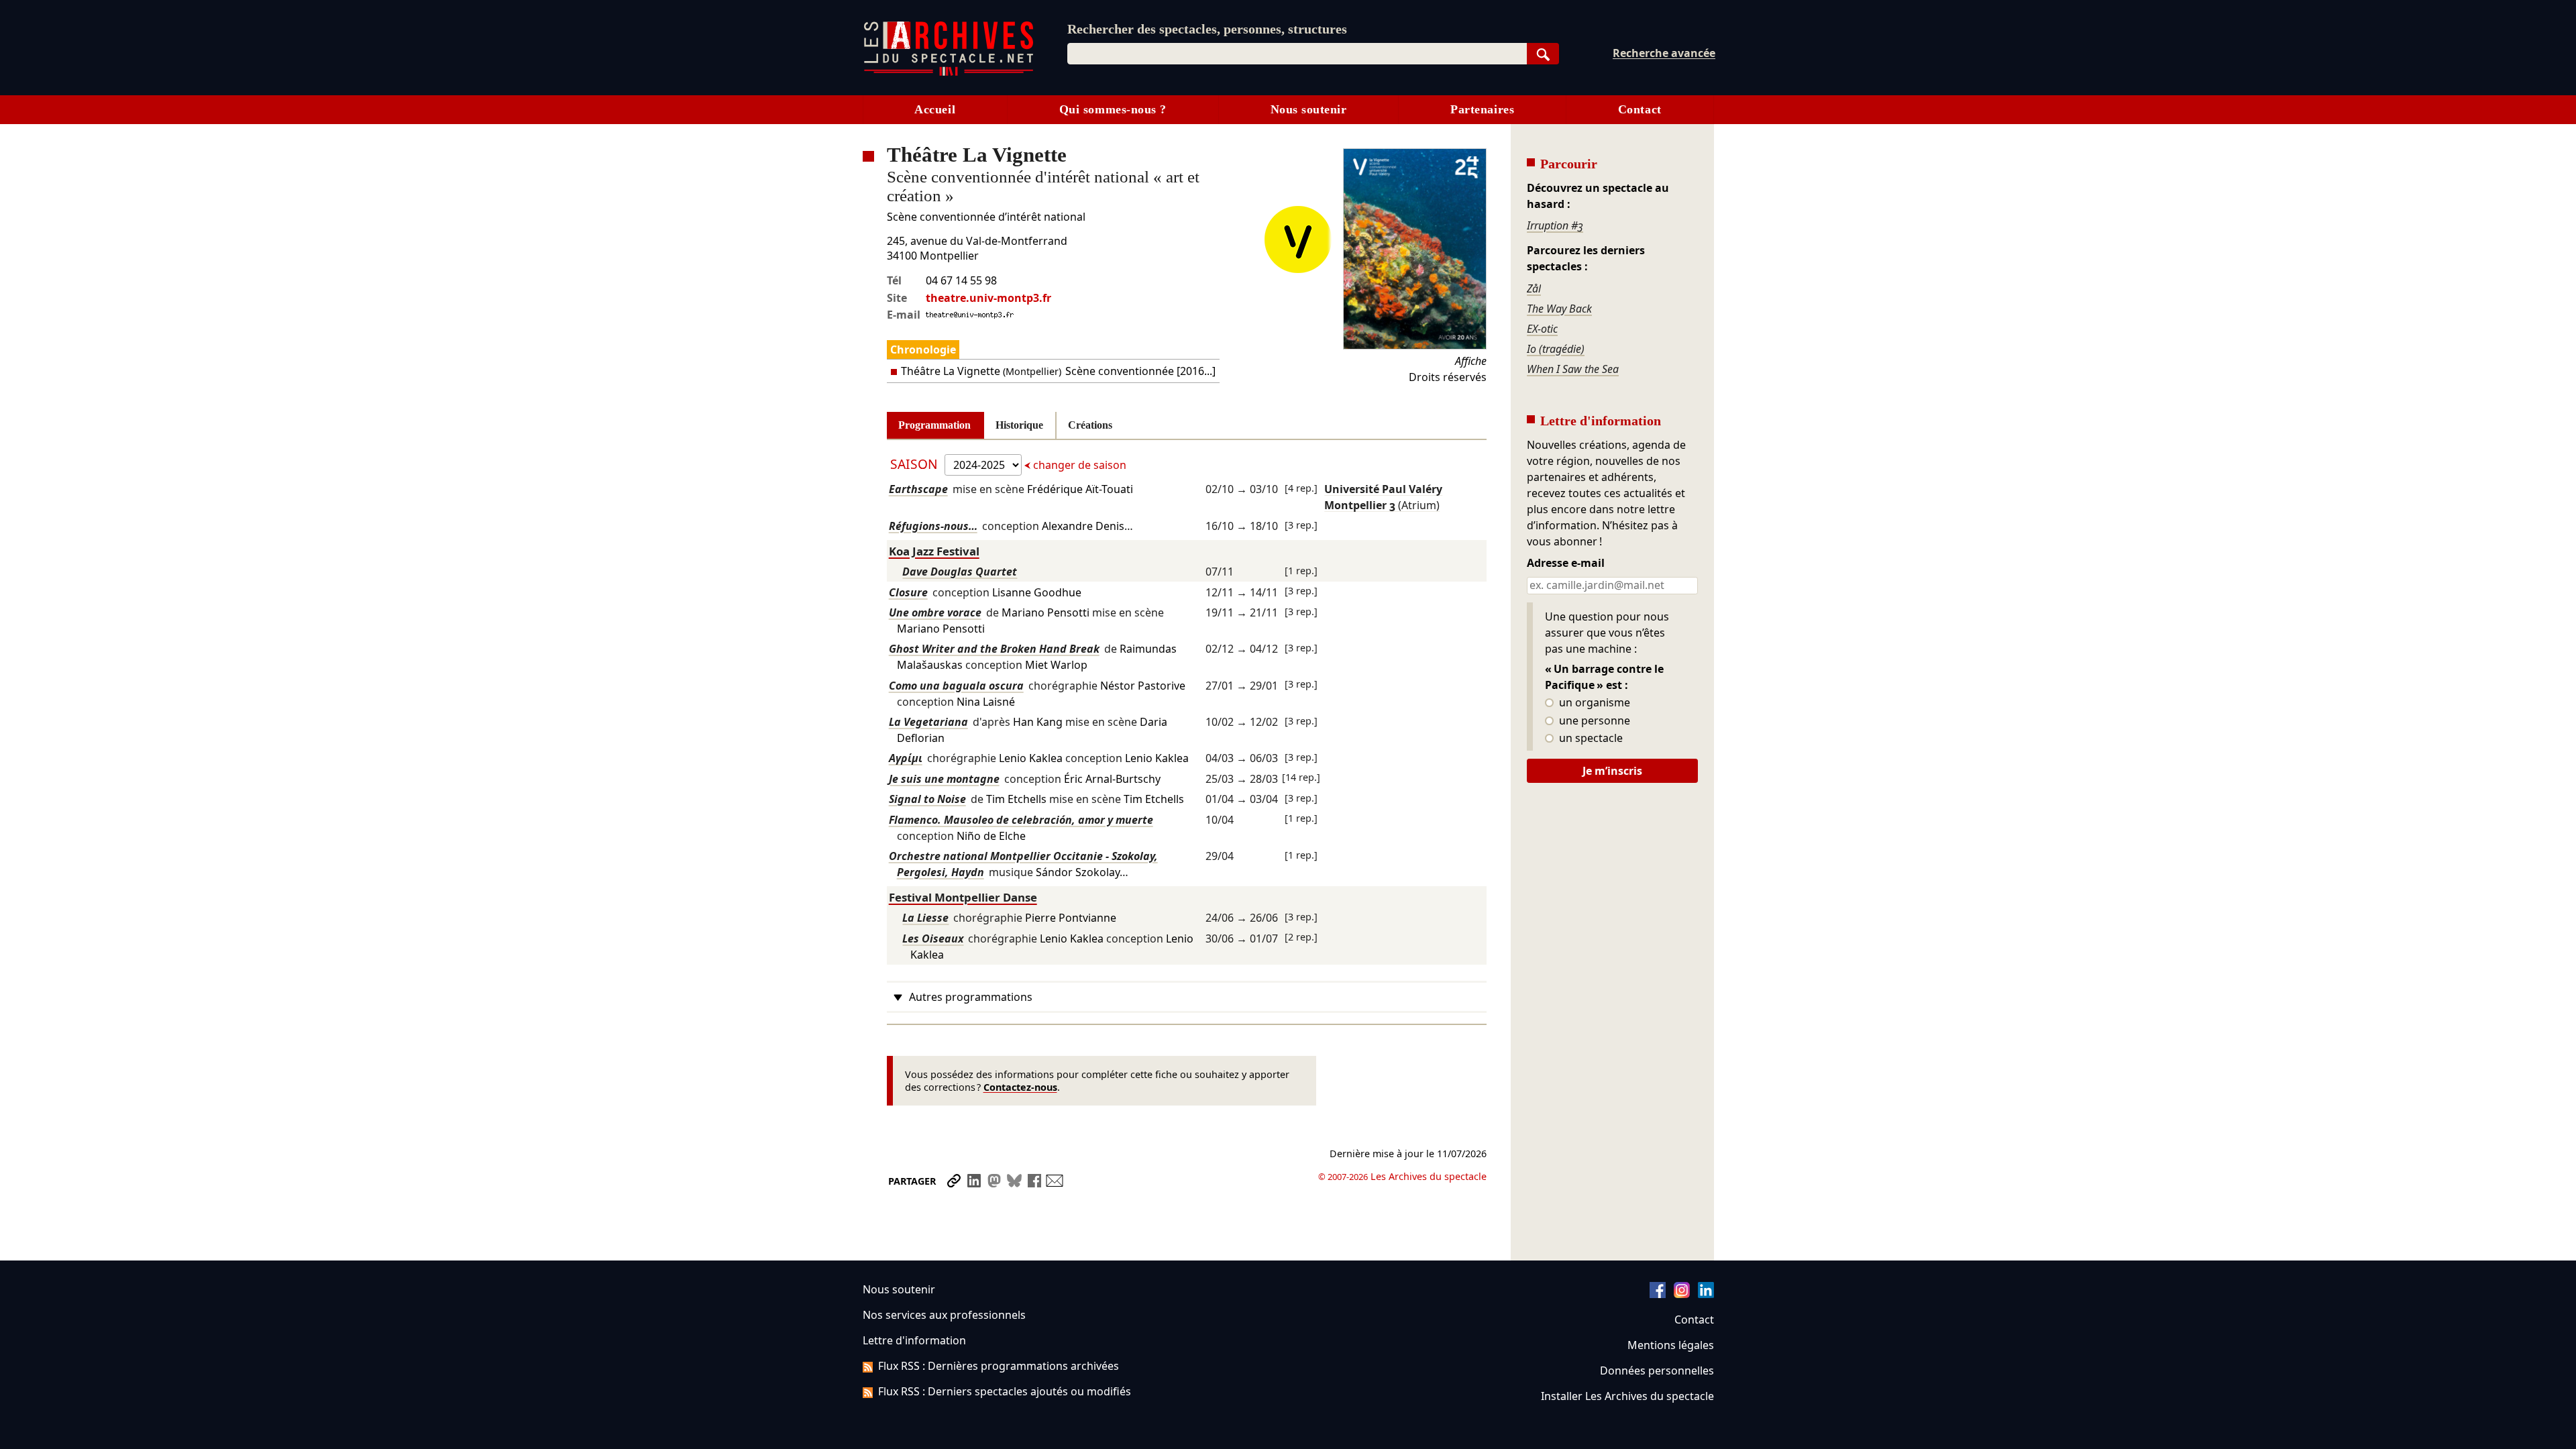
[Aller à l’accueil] (949, 73)
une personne (1593, 721)
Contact (1640, 109)
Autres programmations (971, 997)
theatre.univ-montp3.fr (988, 298)
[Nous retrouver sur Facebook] (1658, 1294)
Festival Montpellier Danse (963, 897)
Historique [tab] (1019, 425)
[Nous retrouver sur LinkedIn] (1706, 1294)
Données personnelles (1657, 1371)
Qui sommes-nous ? (1113, 109)
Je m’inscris (1612, 771)
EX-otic (1542, 329)
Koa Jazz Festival (934, 551)
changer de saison (1078, 465)
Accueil (935, 109)
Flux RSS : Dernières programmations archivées (999, 1366)
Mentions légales (1671, 1345)
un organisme (1593, 703)
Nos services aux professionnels (944, 1315)
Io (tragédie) (1556, 349)
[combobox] (1297, 54)
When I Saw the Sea (1573, 369)
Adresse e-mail (1566, 563)
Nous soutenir (1309, 109)
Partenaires (1482, 109)
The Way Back (1559, 309)
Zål (1534, 288)
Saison (916, 464)
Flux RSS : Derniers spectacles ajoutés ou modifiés (1005, 1391)
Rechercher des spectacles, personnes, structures (1207, 29)
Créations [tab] (1090, 425)
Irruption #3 (1555, 225)
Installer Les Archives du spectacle (1627, 1396)
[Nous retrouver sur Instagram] (1682, 1294)
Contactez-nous (1020, 1087)
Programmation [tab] (934, 425)
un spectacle (1590, 739)
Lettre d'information (914, 1340)
